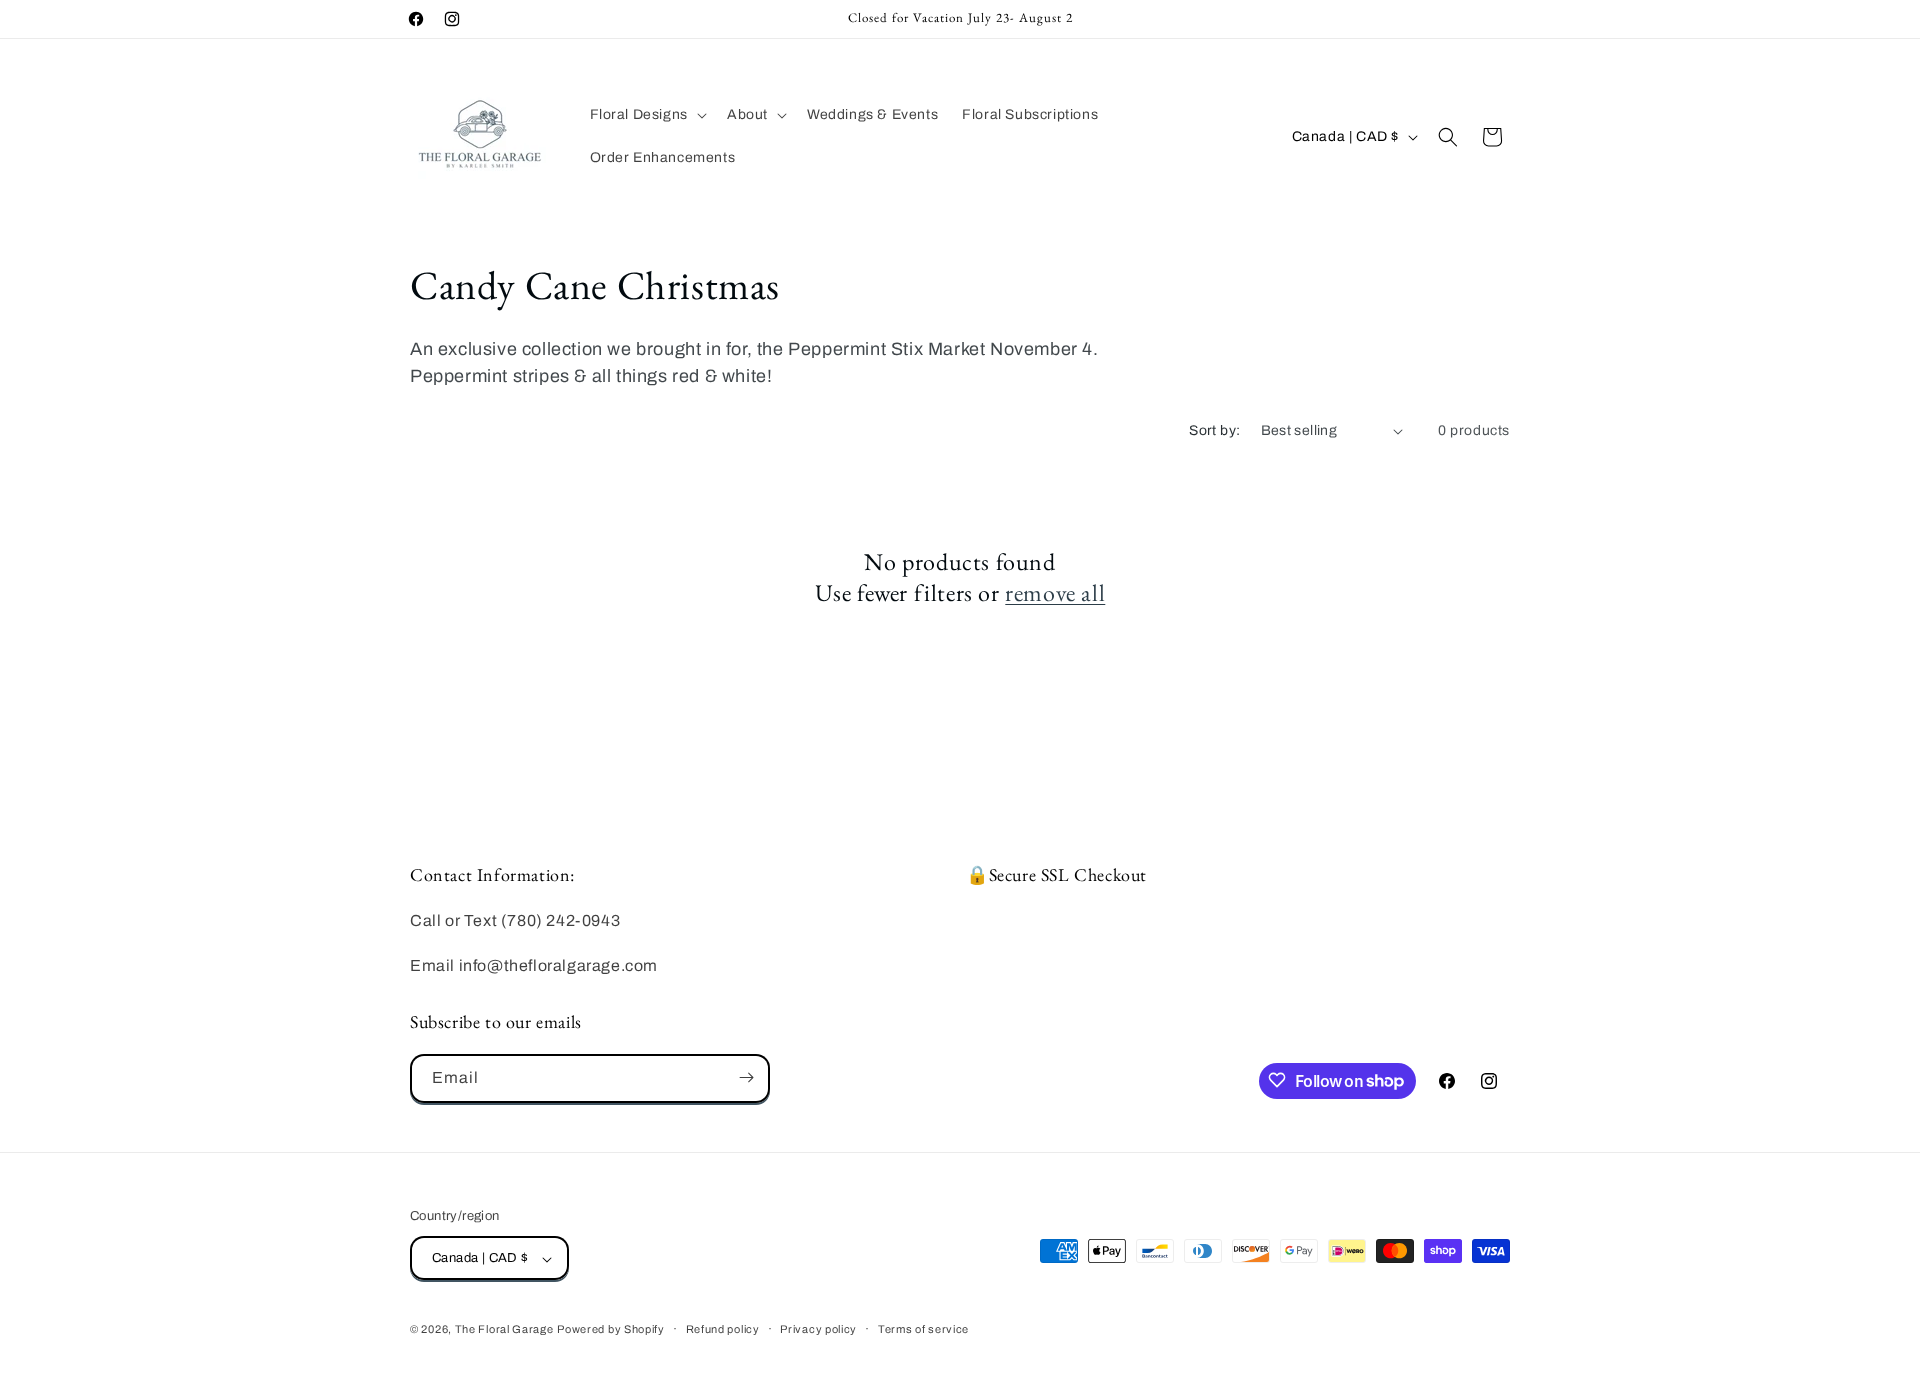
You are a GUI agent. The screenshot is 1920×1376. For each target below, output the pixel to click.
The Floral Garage (504, 1330)
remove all (1055, 593)
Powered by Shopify (611, 1330)
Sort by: (1214, 430)
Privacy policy (818, 1329)
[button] (646, 115)
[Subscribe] (746, 1077)
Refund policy (723, 1329)
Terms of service (923, 1329)
